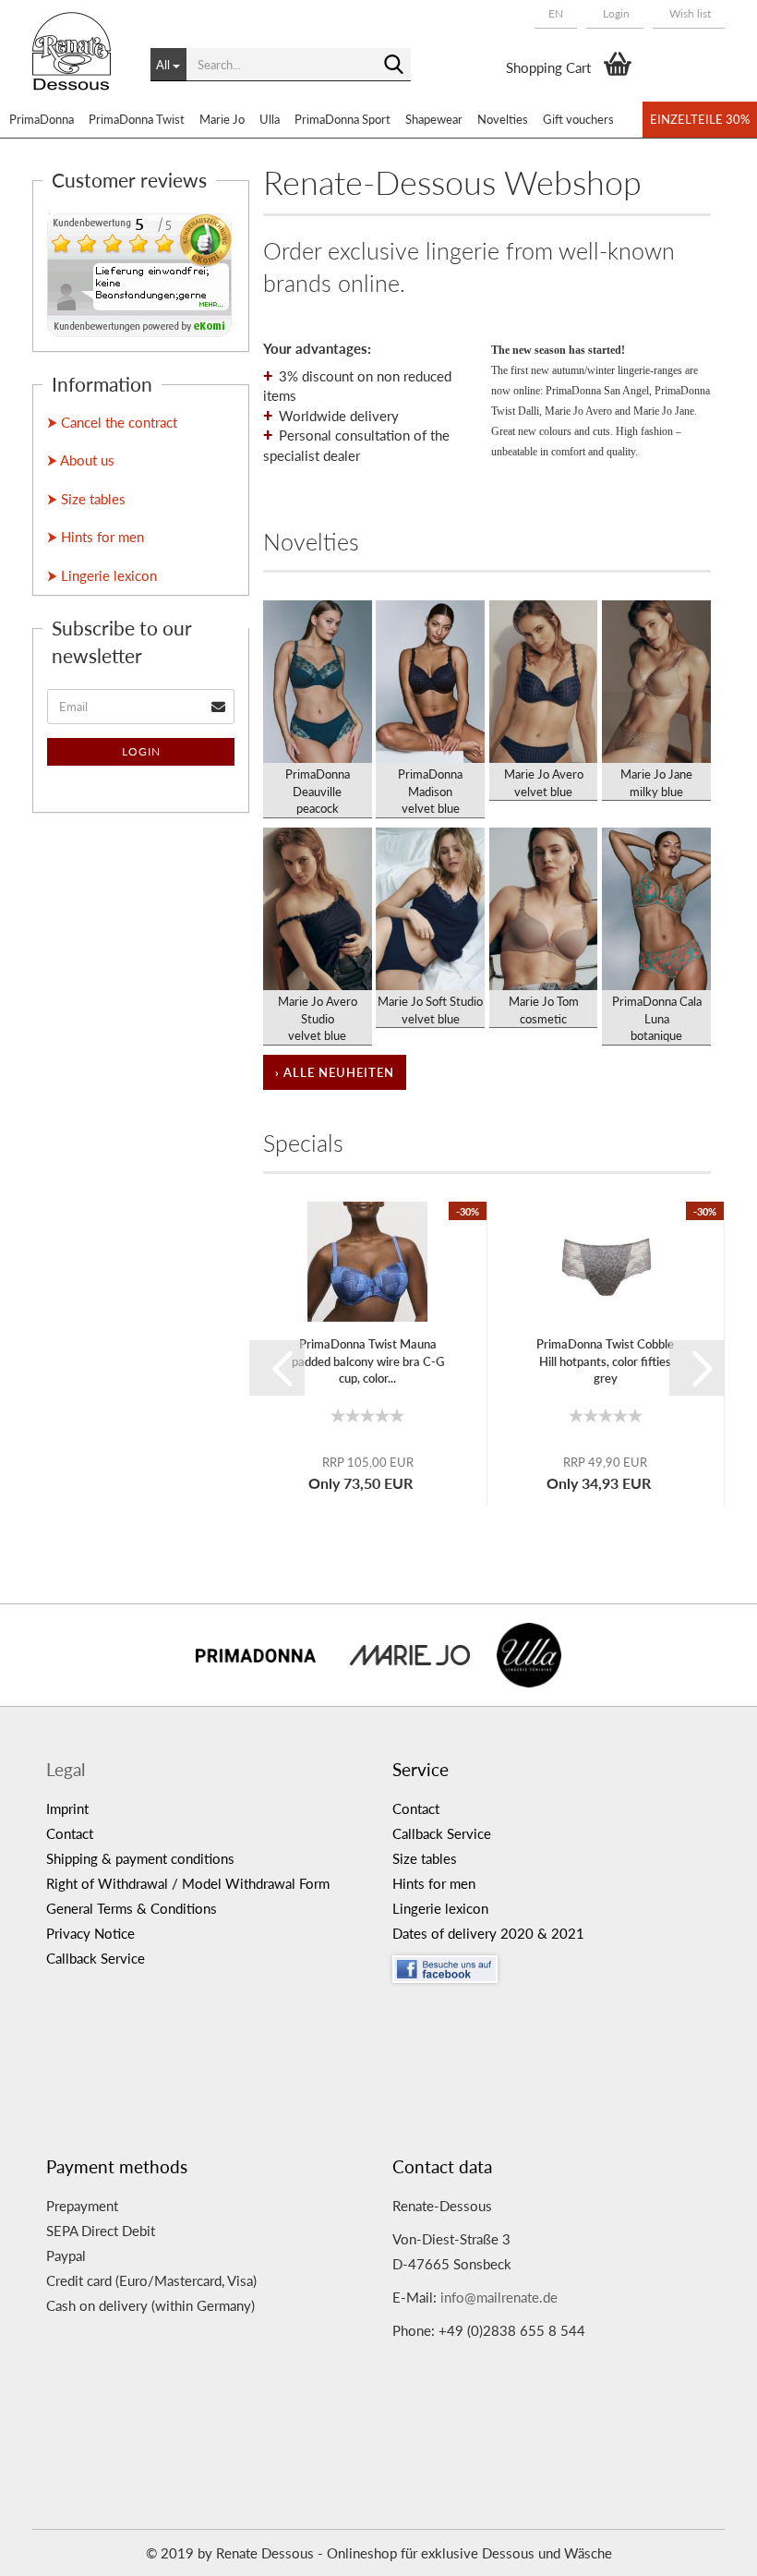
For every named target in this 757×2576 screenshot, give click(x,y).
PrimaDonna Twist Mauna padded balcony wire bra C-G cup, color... (368, 1361)
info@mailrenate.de (499, 2297)
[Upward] (706, 2548)
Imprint (67, 1808)
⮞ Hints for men (96, 537)
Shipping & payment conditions (140, 1858)
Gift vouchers (578, 119)
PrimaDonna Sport (342, 119)
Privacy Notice (90, 1933)
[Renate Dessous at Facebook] (552, 1965)
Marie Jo (222, 119)
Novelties (503, 119)
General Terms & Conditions (132, 1908)
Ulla (270, 119)
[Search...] (393, 66)
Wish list (689, 13)
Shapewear (434, 119)
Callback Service (96, 1958)
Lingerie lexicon (440, 1908)
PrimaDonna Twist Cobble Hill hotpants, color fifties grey (605, 1361)
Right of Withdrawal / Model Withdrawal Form (188, 1883)
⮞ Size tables (86, 499)
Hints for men (434, 1883)
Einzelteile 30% (700, 119)
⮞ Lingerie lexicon (102, 575)
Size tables (425, 1858)
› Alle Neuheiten (335, 1072)
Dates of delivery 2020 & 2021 (488, 1933)
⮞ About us (81, 460)
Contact (70, 1833)
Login (141, 751)
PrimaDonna (42, 119)
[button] (556, 14)
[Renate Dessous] (78, 65)
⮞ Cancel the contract (112, 422)
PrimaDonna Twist (137, 119)
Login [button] (615, 13)
